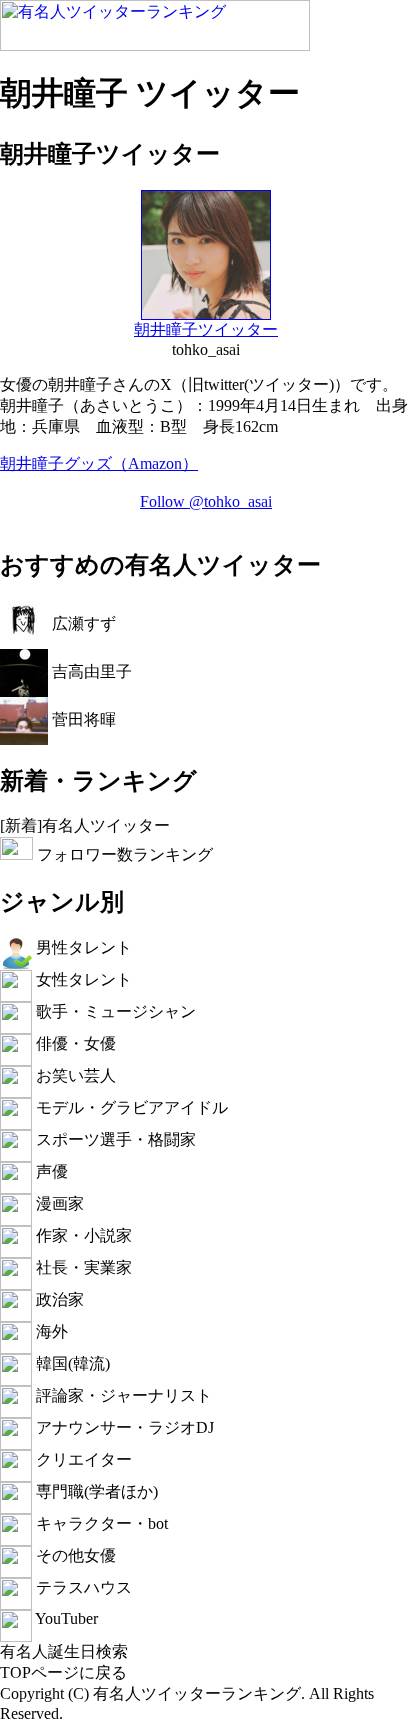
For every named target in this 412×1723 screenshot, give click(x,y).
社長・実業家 (82, 1267)
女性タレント (82, 979)
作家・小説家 (82, 1235)
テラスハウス (82, 1587)
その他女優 (74, 1555)
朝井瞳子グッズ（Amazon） (99, 463)
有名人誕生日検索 (64, 1651)
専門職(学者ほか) (95, 1491)
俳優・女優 (74, 1043)
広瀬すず (82, 622)
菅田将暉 (82, 718)
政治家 (58, 1299)
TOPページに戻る (63, 1672)
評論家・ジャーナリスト (122, 1395)
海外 (50, 1331)
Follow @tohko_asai (206, 501)
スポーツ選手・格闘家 (114, 1139)
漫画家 (58, 1203)
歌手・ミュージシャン (114, 1011)
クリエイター (82, 1459)
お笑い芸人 (74, 1075)
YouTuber (65, 1618)
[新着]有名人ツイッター (85, 825)
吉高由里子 (90, 670)
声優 (50, 1171)
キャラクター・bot (100, 1523)
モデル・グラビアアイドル (130, 1107)
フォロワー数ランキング (123, 854)
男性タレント (82, 947)
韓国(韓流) (71, 1363)
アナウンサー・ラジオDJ (123, 1427)
